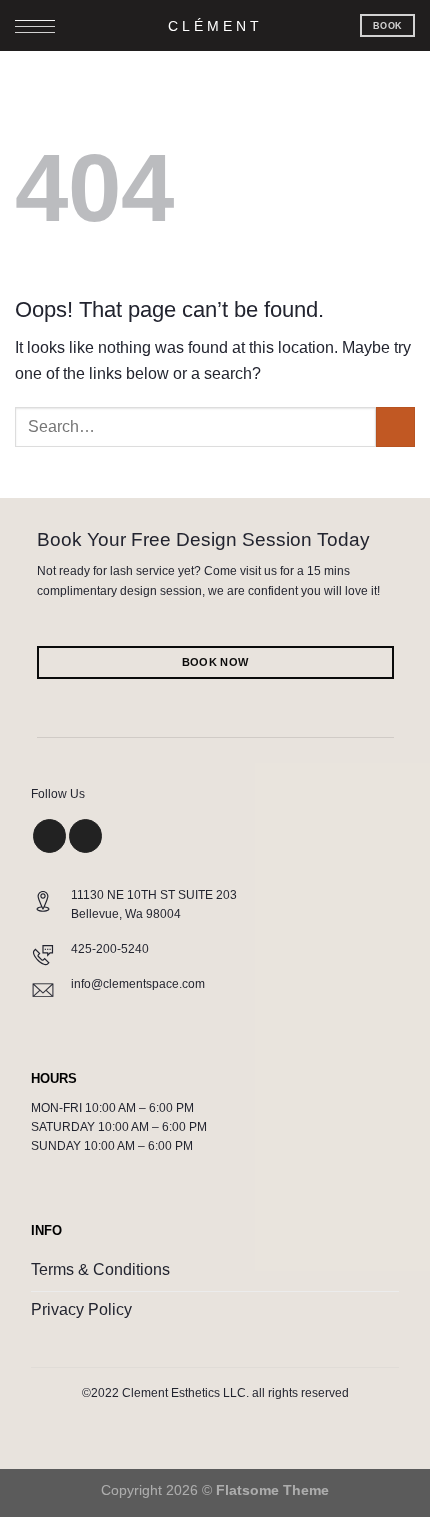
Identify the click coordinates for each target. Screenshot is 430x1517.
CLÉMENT (215, 26)
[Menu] (35, 30)
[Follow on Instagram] (49, 836)
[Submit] (395, 426)
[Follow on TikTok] (85, 836)
